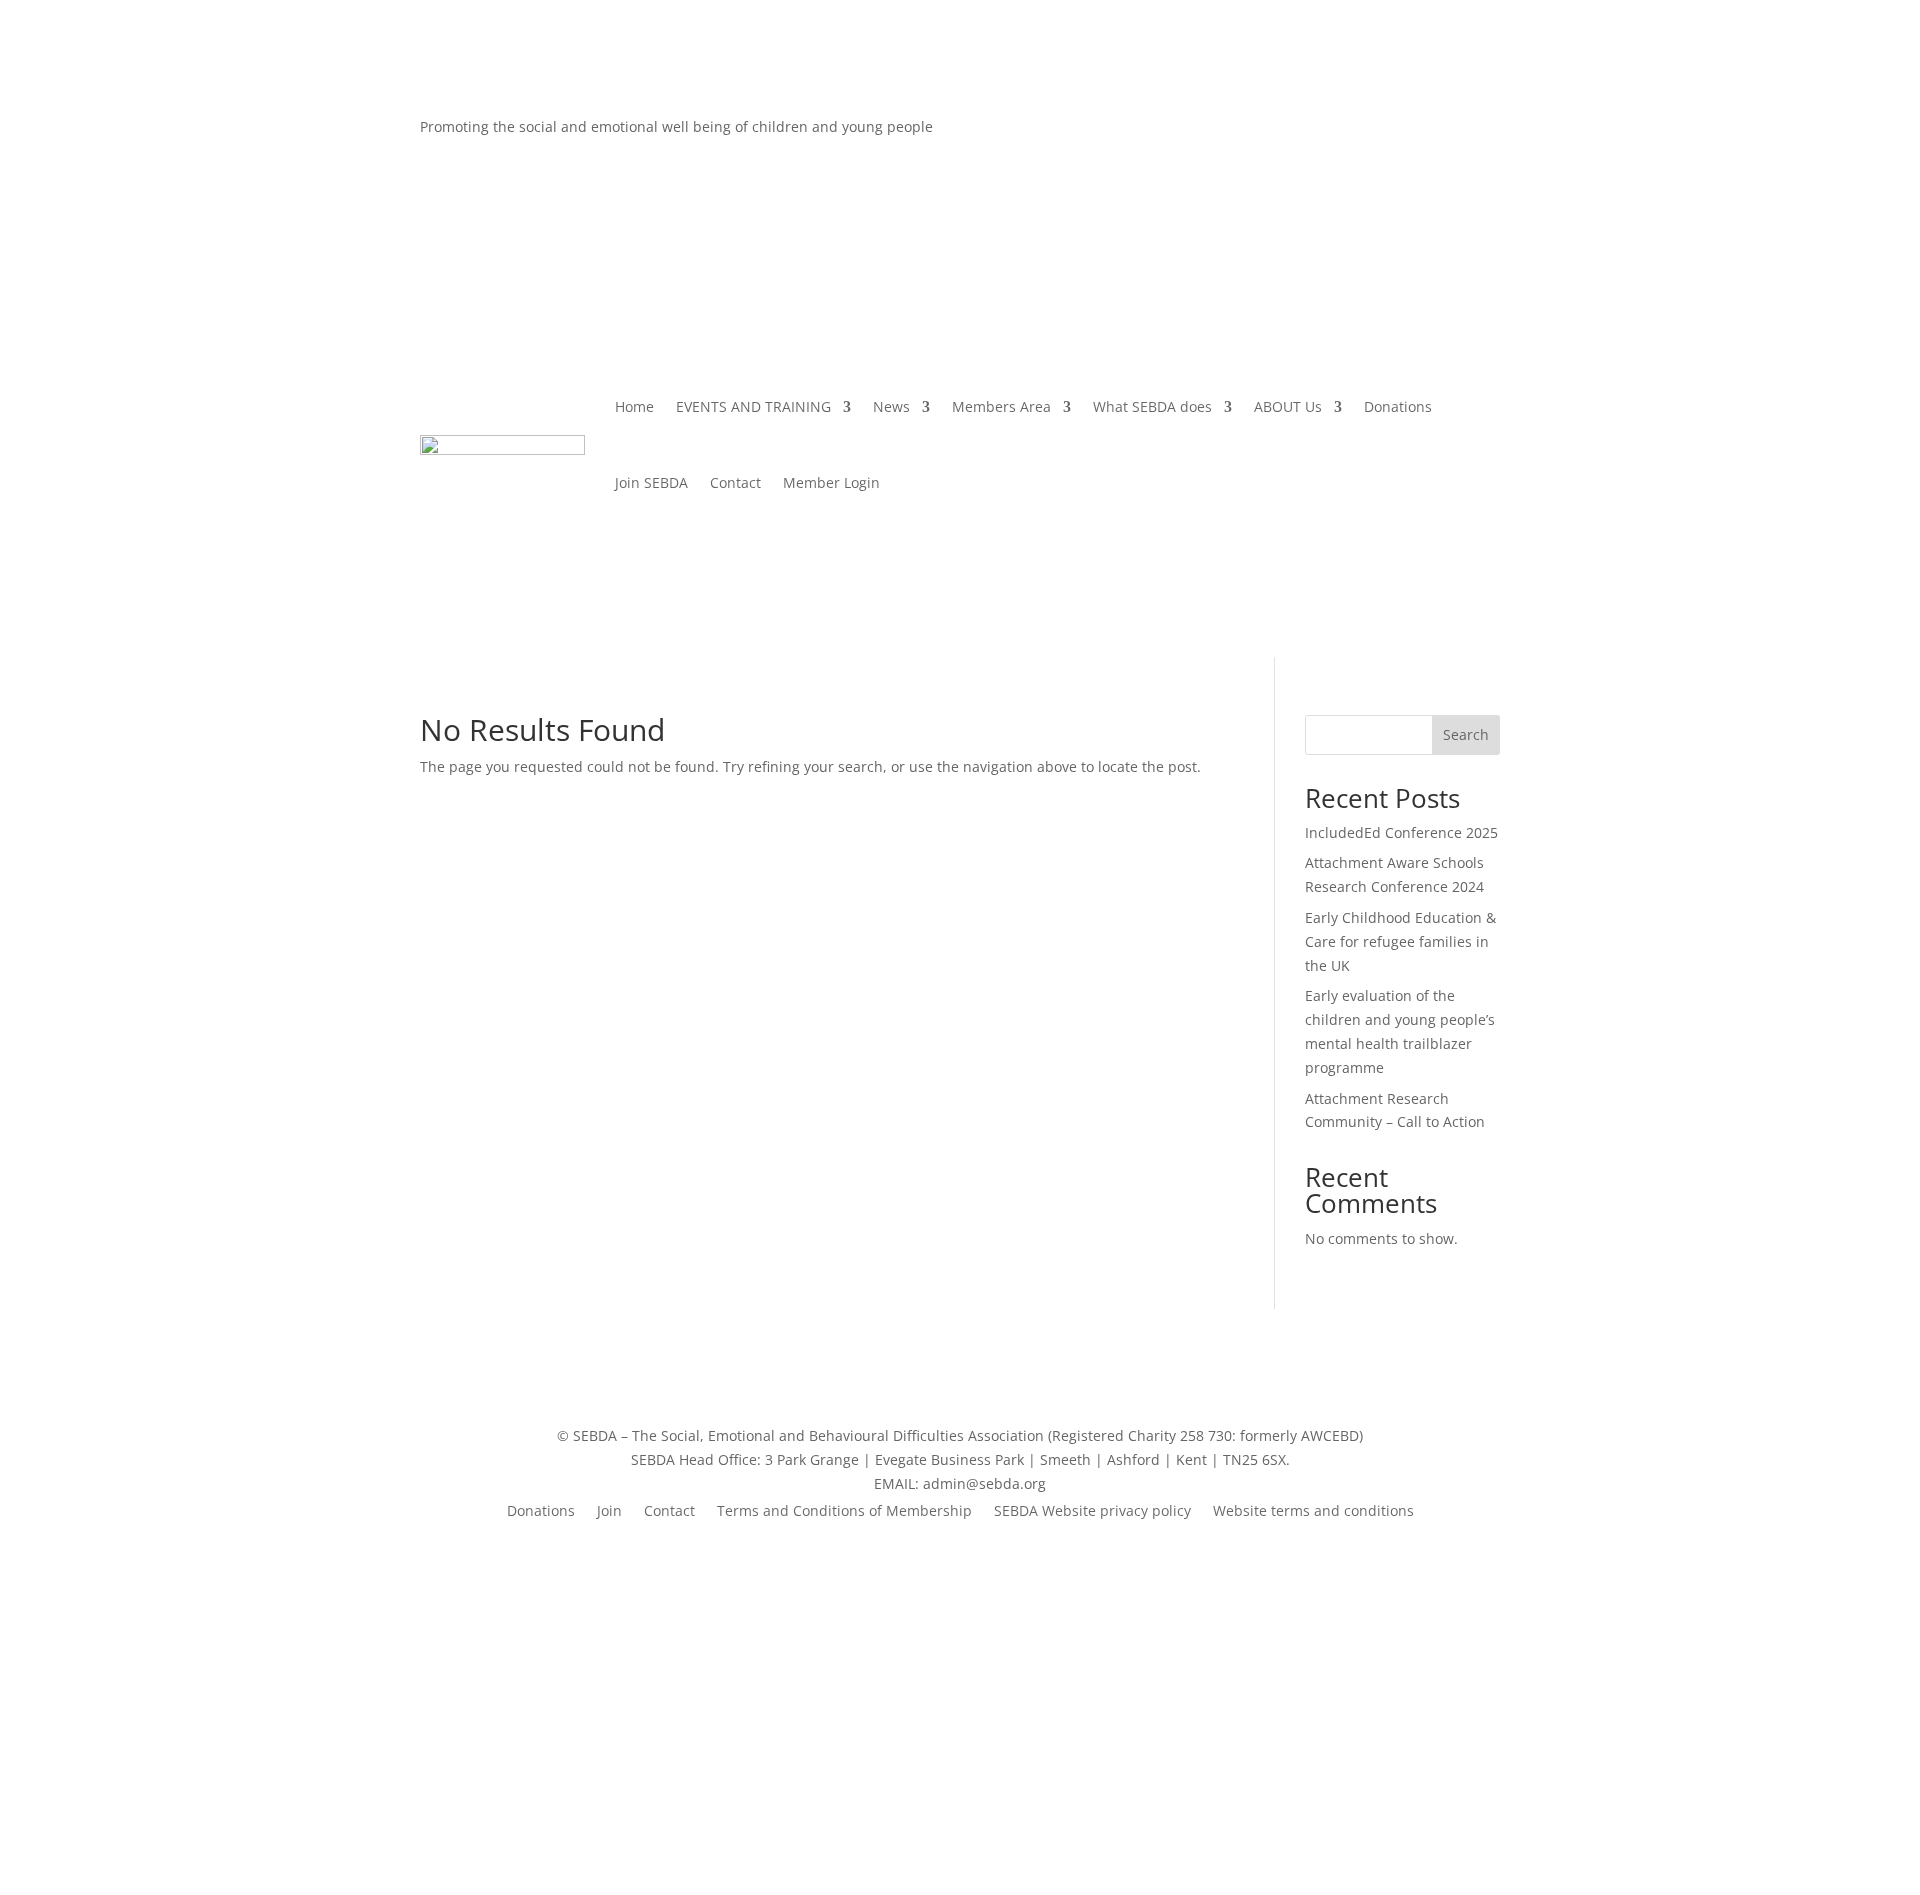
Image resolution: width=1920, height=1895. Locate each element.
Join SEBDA (651, 482)
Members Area (1001, 406)
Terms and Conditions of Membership (844, 1512)
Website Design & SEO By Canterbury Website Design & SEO (960, 1767)
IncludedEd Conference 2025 (1401, 832)
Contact (735, 482)
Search (1466, 734)
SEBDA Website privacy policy (1092, 1512)
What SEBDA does (1152, 406)
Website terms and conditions (1313, 1512)
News (891, 406)
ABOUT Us (1288, 406)
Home (634, 406)
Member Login (831, 482)
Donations (1398, 406)
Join (609, 1512)
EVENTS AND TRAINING (753, 406)
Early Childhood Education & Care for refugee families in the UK (1400, 941)
